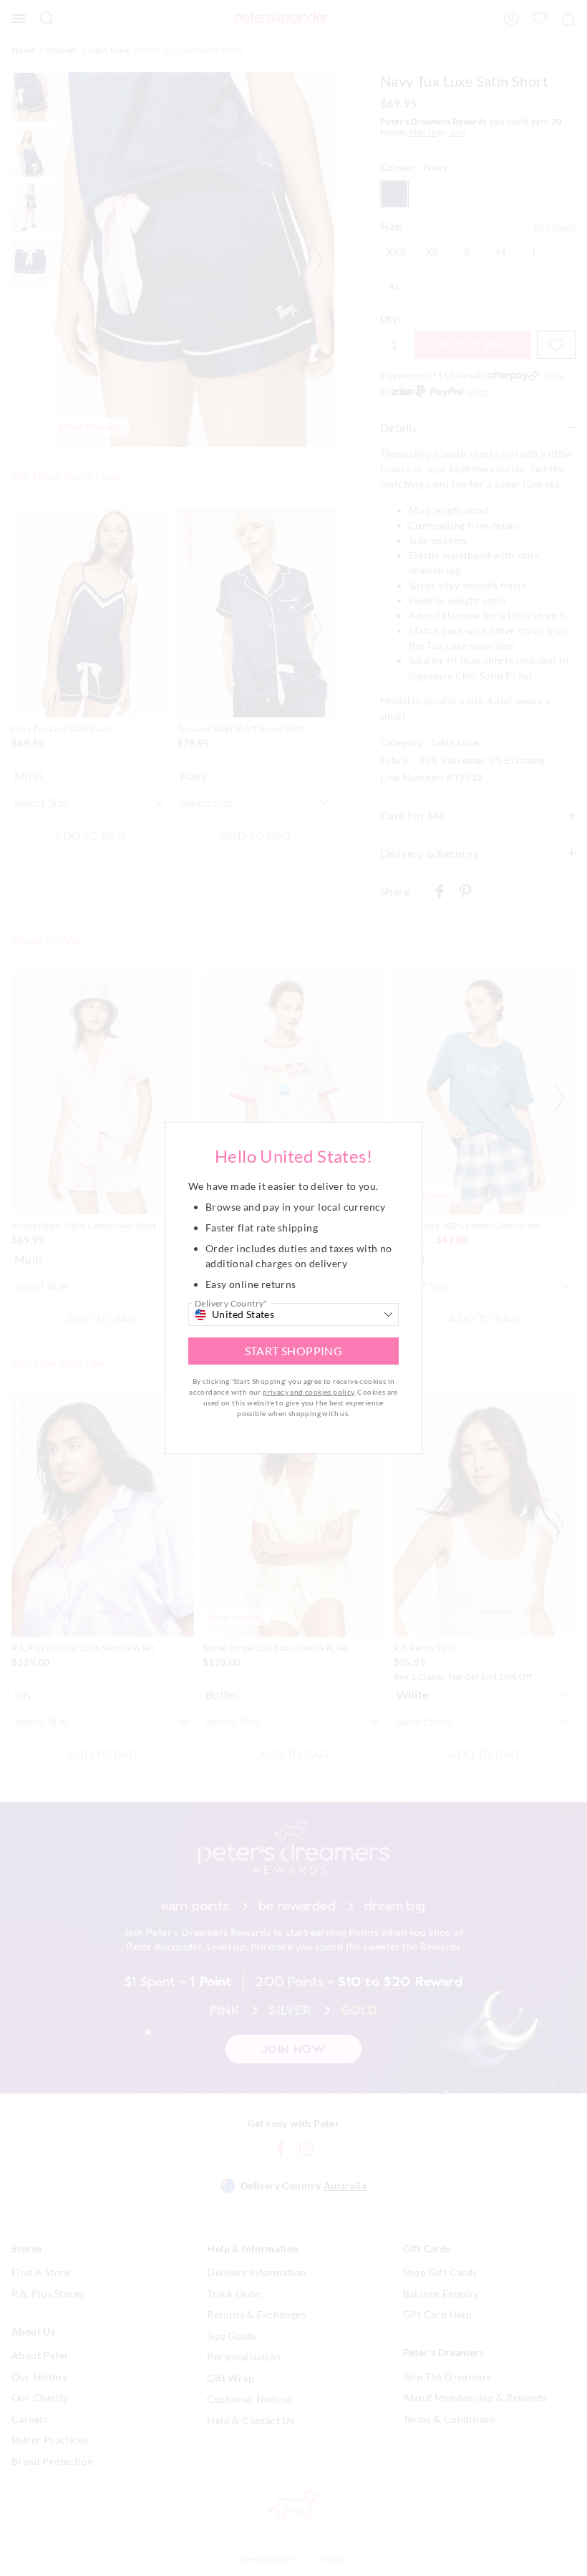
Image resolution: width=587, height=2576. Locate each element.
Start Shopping (294, 1351)
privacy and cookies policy (308, 1392)
